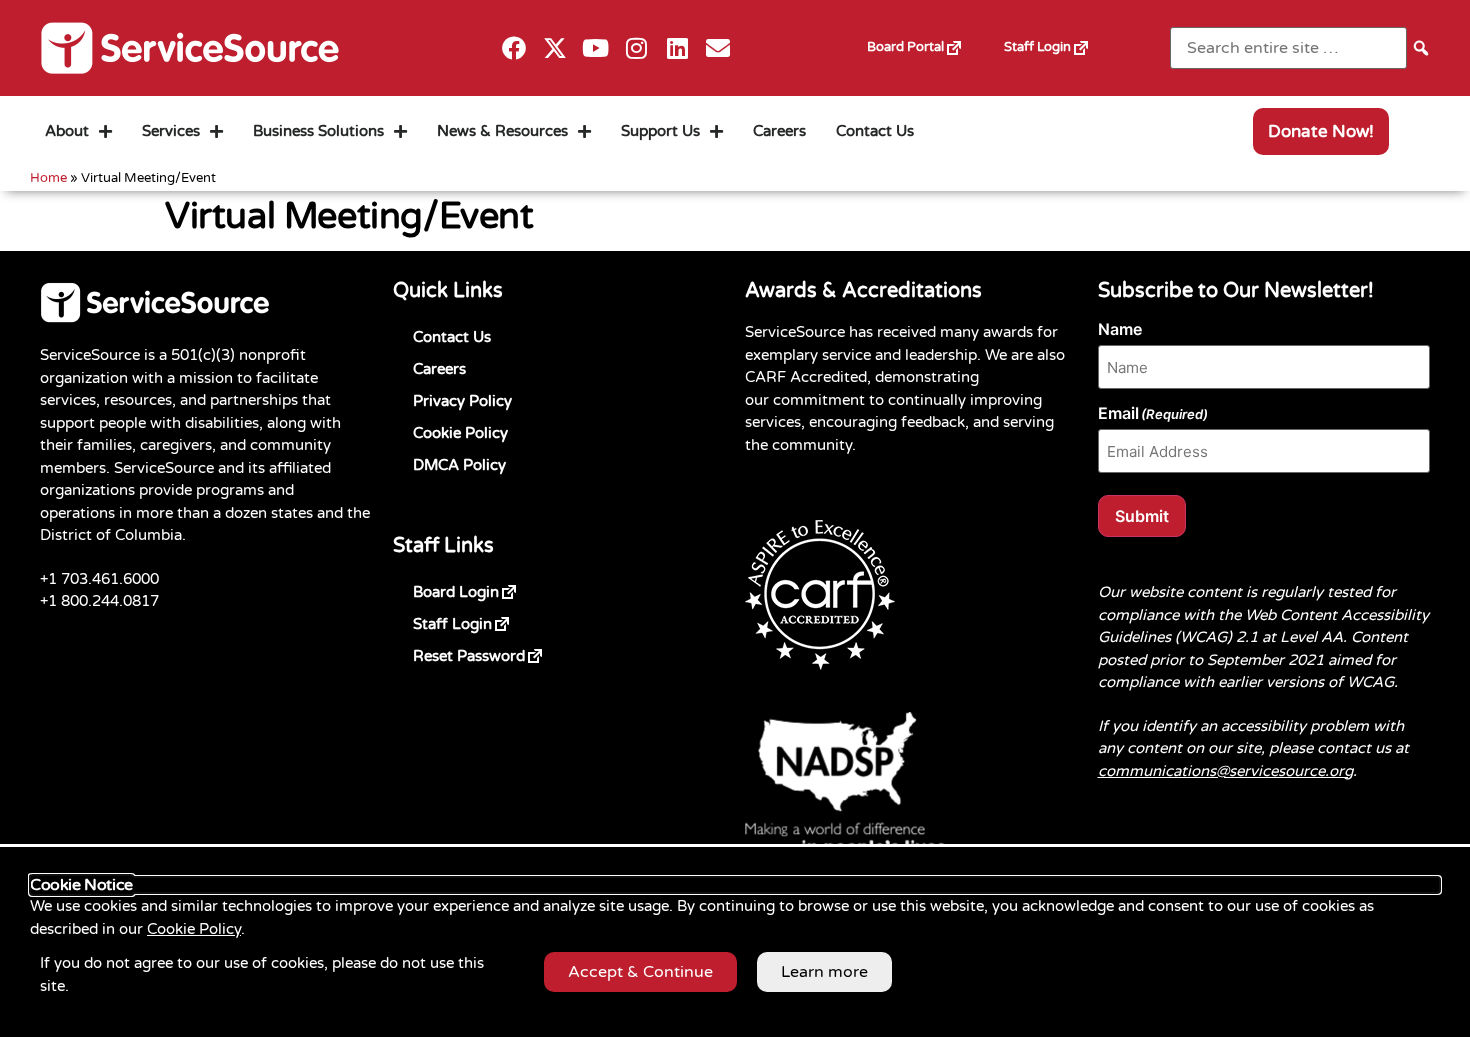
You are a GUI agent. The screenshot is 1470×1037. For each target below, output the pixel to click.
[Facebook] (514, 48)
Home (48, 178)
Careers (779, 131)
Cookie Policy (460, 433)
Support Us (660, 131)
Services (171, 131)
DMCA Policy (459, 465)
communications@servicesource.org (1225, 771)
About (67, 131)
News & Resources (502, 131)
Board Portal (925, 40)
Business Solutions (318, 131)
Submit (1142, 516)
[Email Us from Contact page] (718, 48)
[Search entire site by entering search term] (1288, 48)
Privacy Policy (462, 401)
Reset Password (501, 652)
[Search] (1421, 47)
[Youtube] (595, 48)
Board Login (488, 588)
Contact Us (875, 131)
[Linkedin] (677, 48)
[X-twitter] (555, 48)
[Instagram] (636, 48)
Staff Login (1057, 40)
